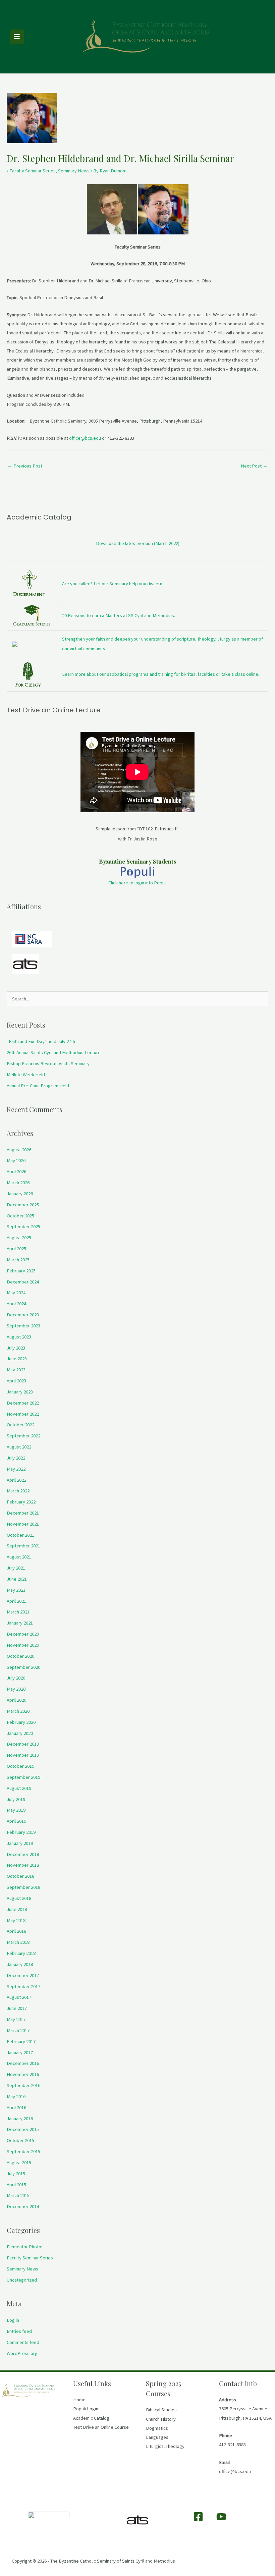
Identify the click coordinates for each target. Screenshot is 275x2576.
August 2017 (19, 1997)
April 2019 (16, 1821)
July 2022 (16, 1458)
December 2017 (23, 1975)
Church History (161, 2419)
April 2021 (16, 1601)
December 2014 (23, 2206)
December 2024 (23, 1282)
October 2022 (20, 1425)
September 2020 (23, 1667)
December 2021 (23, 1513)
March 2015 (18, 2195)
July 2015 (16, 2174)
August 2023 (19, 1337)
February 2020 (21, 1722)
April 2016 (16, 2107)
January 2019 (20, 1843)
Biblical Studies (161, 2410)
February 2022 (21, 1502)
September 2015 (23, 2151)
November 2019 (23, 1755)
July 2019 (16, 1799)
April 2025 (16, 1249)
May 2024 (16, 1293)
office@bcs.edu (85, 438)
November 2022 (23, 1414)
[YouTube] (221, 2517)
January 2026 (20, 1194)
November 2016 (23, 2074)
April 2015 (16, 2185)
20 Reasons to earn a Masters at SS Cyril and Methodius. (119, 615)
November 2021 (23, 1524)
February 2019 (21, 1832)
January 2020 (20, 1733)
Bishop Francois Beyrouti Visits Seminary (48, 1063)
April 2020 (16, 1700)
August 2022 (19, 1447)
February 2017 (21, 2041)
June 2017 (17, 2008)
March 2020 (18, 1711)
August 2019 (19, 1788)
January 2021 (20, 1623)
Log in (13, 2320)
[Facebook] (198, 2517)
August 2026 (19, 1150)
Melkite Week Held (26, 1075)
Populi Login (86, 2409)
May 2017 (16, 2019)
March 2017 (18, 2030)
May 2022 (16, 1469)
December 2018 (23, 1854)
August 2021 (19, 1557)
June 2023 (17, 1359)
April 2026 (16, 1171)
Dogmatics (157, 2428)
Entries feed (19, 2331)
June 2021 (17, 1579)
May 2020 (16, 1689)
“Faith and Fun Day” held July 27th (41, 1041)
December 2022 (23, 1403)
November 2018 (23, 1865)
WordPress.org (22, 2353)
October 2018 (20, 1876)
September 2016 (23, 2085)
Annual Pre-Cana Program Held (38, 1086)
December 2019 (23, 1744)
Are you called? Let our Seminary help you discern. (113, 584)
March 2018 (18, 1942)
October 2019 (20, 1766)
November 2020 (23, 1645)
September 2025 (23, 1226)
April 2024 (16, 1304)
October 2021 (20, 1535)
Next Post (254, 466)
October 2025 (20, 1216)
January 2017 (20, 2052)
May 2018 (16, 1920)
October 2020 (20, 1656)
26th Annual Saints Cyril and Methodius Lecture (54, 1052)
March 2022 (18, 1491)
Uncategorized (22, 2280)
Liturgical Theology (165, 2446)
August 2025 (19, 1238)
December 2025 (23, 1205)
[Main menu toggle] (17, 37)
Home (79, 2400)
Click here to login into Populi (137, 883)
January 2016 (20, 2119)
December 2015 (23, 2129)
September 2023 (23, 1326)
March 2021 (18, 1612)
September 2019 (23, 1777)
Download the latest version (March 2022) (138, 543)
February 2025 (21, 1271)
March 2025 (18, 1260)
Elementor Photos (25, 2247)
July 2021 (16, 1568)
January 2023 (20, 1392)
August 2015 (19, 2162)
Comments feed (23, 2342)
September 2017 (23, 1986)
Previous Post (25, 466)
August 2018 (19, 1898)
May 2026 (16, 1160)
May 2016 (16, 2096)
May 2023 (16, 1370)
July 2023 (16, 1348)
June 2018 (17, 1909)
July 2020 (16, 1678)
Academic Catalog (91, 2418)
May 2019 (16, 1810)
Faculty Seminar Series (33, 171)
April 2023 (16, 1381)
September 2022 (23, 1436)
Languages (157, 2437)
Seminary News (74, 171)
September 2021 (23, 1546)
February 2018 (21, 1953)
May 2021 (16, 1590)
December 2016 (23, 2063)
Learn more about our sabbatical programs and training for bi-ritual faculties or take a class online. (161, 674)
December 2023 (23, 1315)
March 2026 (18, 1183)
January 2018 (20, 1964)
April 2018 (16, 1931)
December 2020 (23, 1634)
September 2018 (23, 1887)
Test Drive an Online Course (101, 2427)
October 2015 (20, 2140)
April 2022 (16, 1480)
